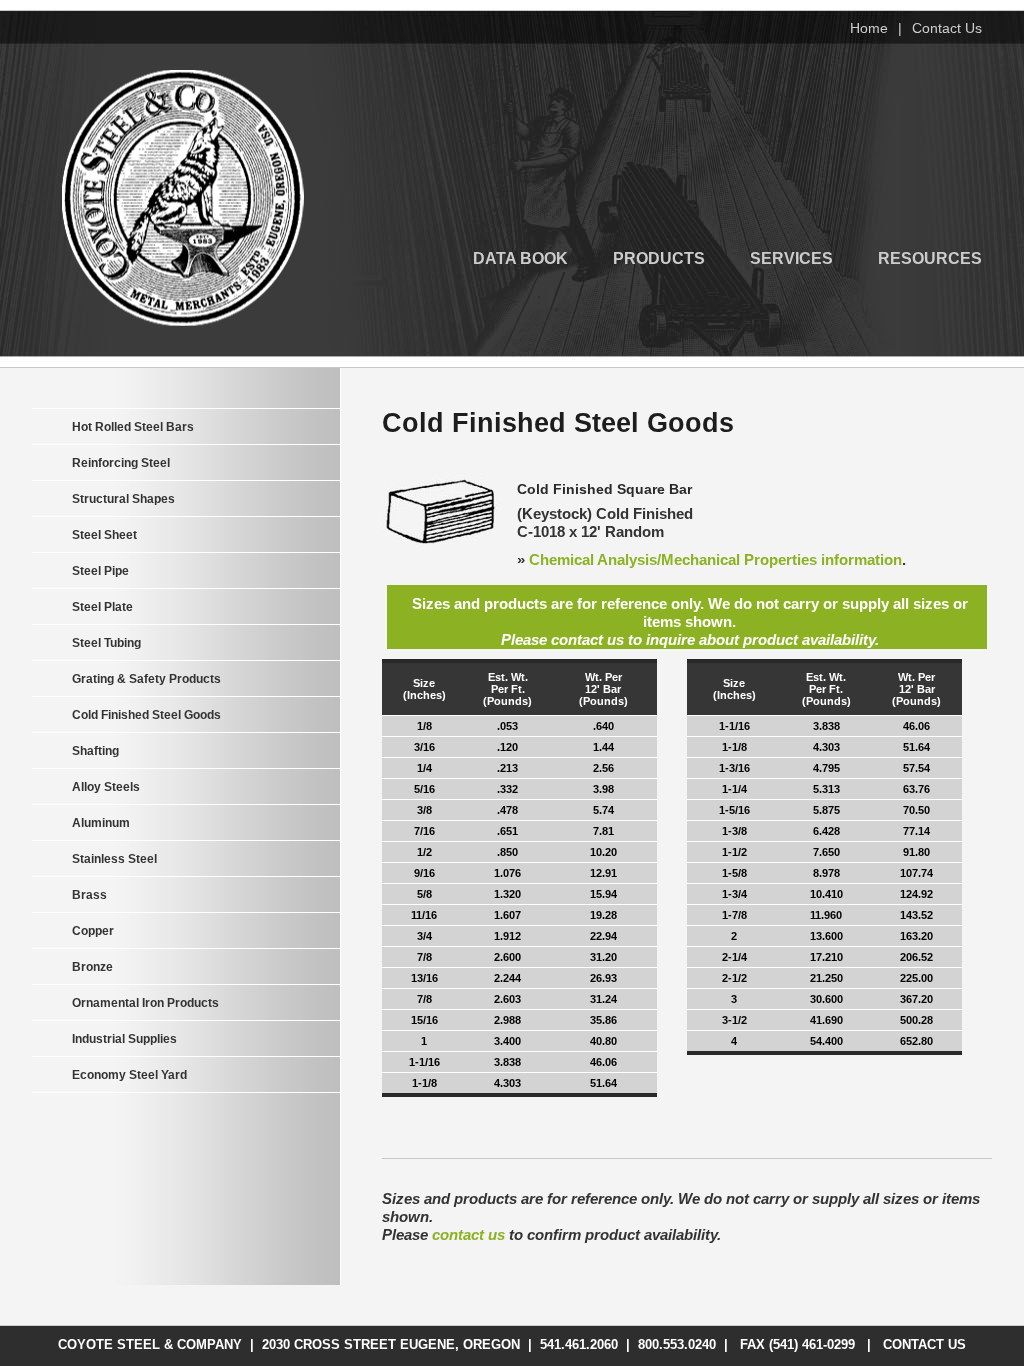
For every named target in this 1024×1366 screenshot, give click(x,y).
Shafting (95, 751)
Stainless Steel (114, 859)
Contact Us (947, 28)
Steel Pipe (100, 571)
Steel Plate (102, 607)
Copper (93, 931)
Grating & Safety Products (146, 679)
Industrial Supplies (124, 1039)
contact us (468, 1234)
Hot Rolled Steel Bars (133, 427)
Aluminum (101, 823)
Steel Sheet (104, 535)
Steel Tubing (106, 643)
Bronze (92, 967)
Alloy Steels (106, 787)
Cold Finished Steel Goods (146, 715)
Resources (930, 257)
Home (869, 28)
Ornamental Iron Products (145, 1003)
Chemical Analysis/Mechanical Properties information (715, 559)
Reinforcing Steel (121, 463)
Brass (89, 895)
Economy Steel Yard (129, 1075)
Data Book (520, 257)
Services (791, 257)
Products (659, 257)
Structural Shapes (123, 499)
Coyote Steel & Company (183, 198)
